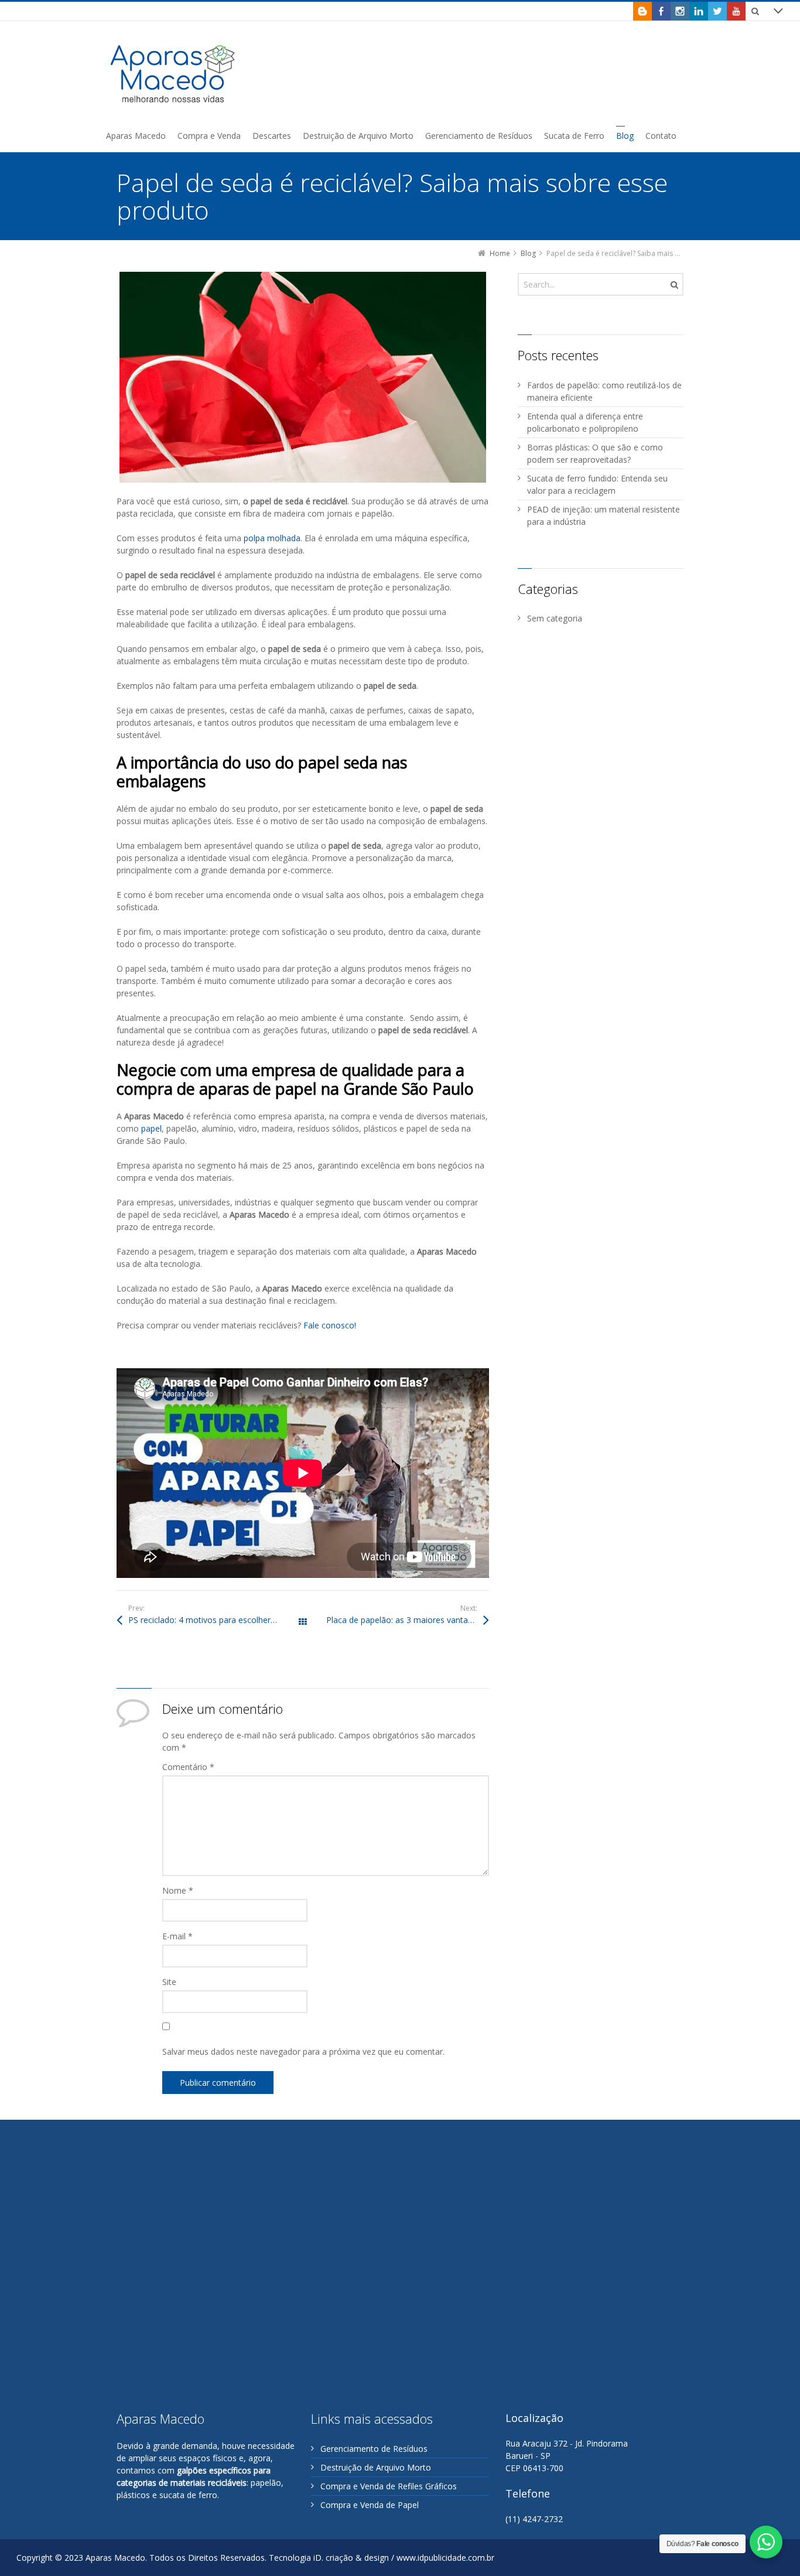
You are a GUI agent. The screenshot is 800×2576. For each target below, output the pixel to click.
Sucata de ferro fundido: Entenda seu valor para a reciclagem (597, 484)
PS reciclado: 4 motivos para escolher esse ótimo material (216, 1620)
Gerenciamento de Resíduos (374, 2449)
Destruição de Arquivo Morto (376, 2467)
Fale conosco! (330, 1325)
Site (169, 1982)
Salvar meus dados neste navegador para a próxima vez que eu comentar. (303, 2051)
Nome (178, 1890)
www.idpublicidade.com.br (445, 2558)
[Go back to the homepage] (173, 74)
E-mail (177, 1936)
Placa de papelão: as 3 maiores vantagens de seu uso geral (408, 1620)
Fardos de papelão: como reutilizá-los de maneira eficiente (604, 391)
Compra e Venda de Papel (370, 2505)
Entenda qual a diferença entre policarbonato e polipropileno (585, 422)
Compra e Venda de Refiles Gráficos (389, 2486)
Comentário (188, 1767)
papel (151, 1128)
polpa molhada (272, 538)
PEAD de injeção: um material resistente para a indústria (604, 515)
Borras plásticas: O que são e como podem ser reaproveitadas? (595, 453)
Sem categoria (555, 618)
